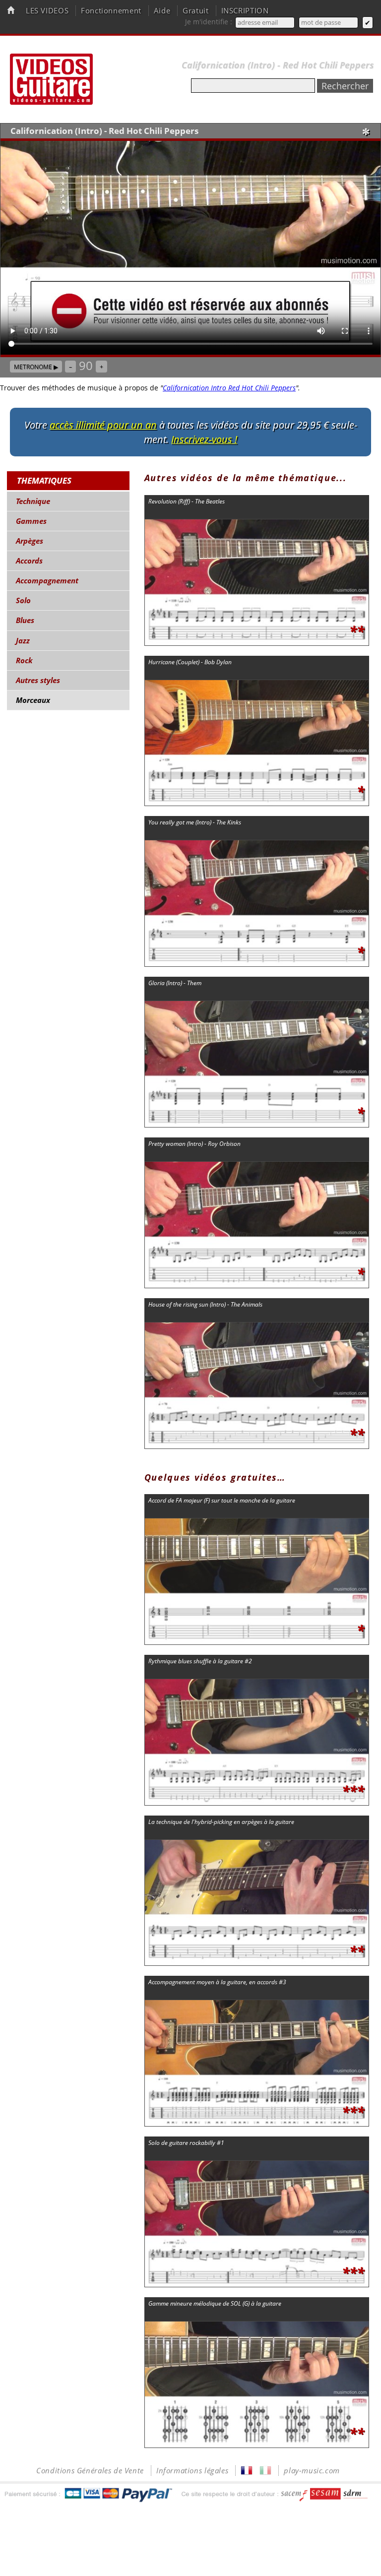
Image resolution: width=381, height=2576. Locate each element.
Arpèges (30, 541)
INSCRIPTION (245, 11)
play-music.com (312, 2471)
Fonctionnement (111, 11)
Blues (25, 620)
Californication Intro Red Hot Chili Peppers (229, 388)
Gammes (31, 521)
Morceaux (33, 700)
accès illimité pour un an (103, 425)
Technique (33, 501)
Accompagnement (47, 581)
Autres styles (38, 680)
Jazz (23, 641)
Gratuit (195, 11)
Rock (24, 660)
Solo (23, 600)
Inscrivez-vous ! (204, 439)
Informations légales (192, 2471)
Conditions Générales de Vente (90, 2471)
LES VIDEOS (47, 11)
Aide (162, 11)
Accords (29, 561)
